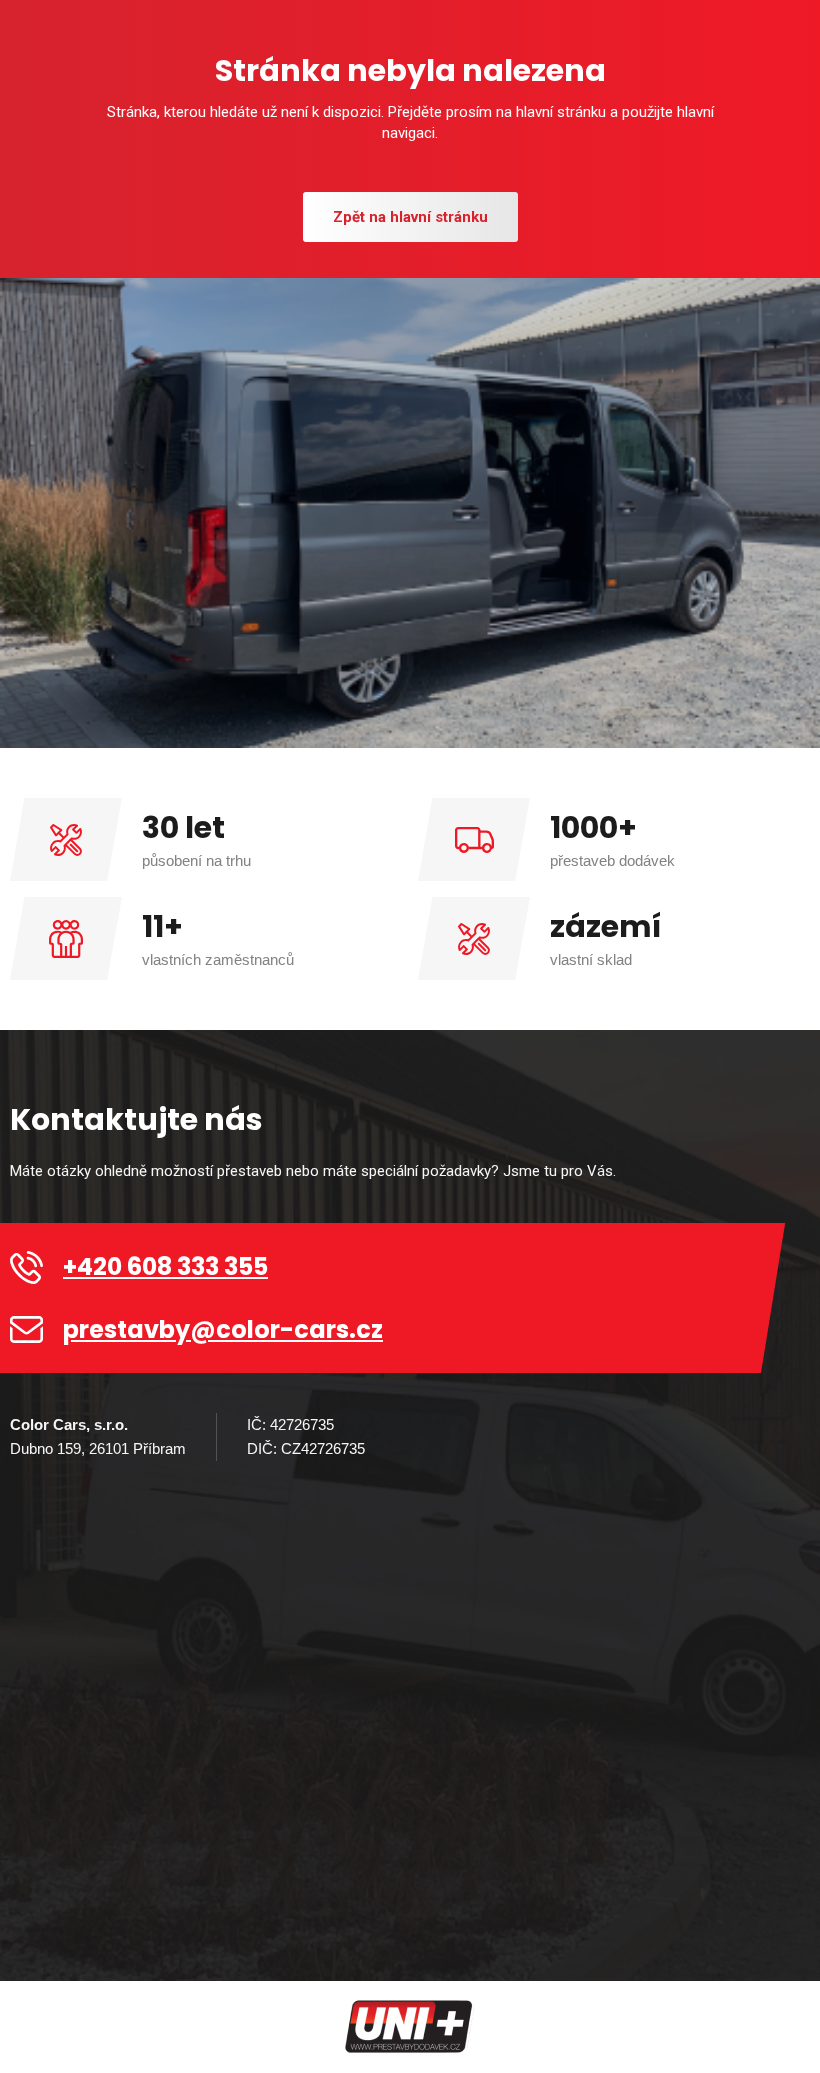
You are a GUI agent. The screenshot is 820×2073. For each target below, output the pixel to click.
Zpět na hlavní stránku (410, 217)
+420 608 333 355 (165, 1267)
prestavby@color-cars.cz (223, 1329)
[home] (410, 2027)
